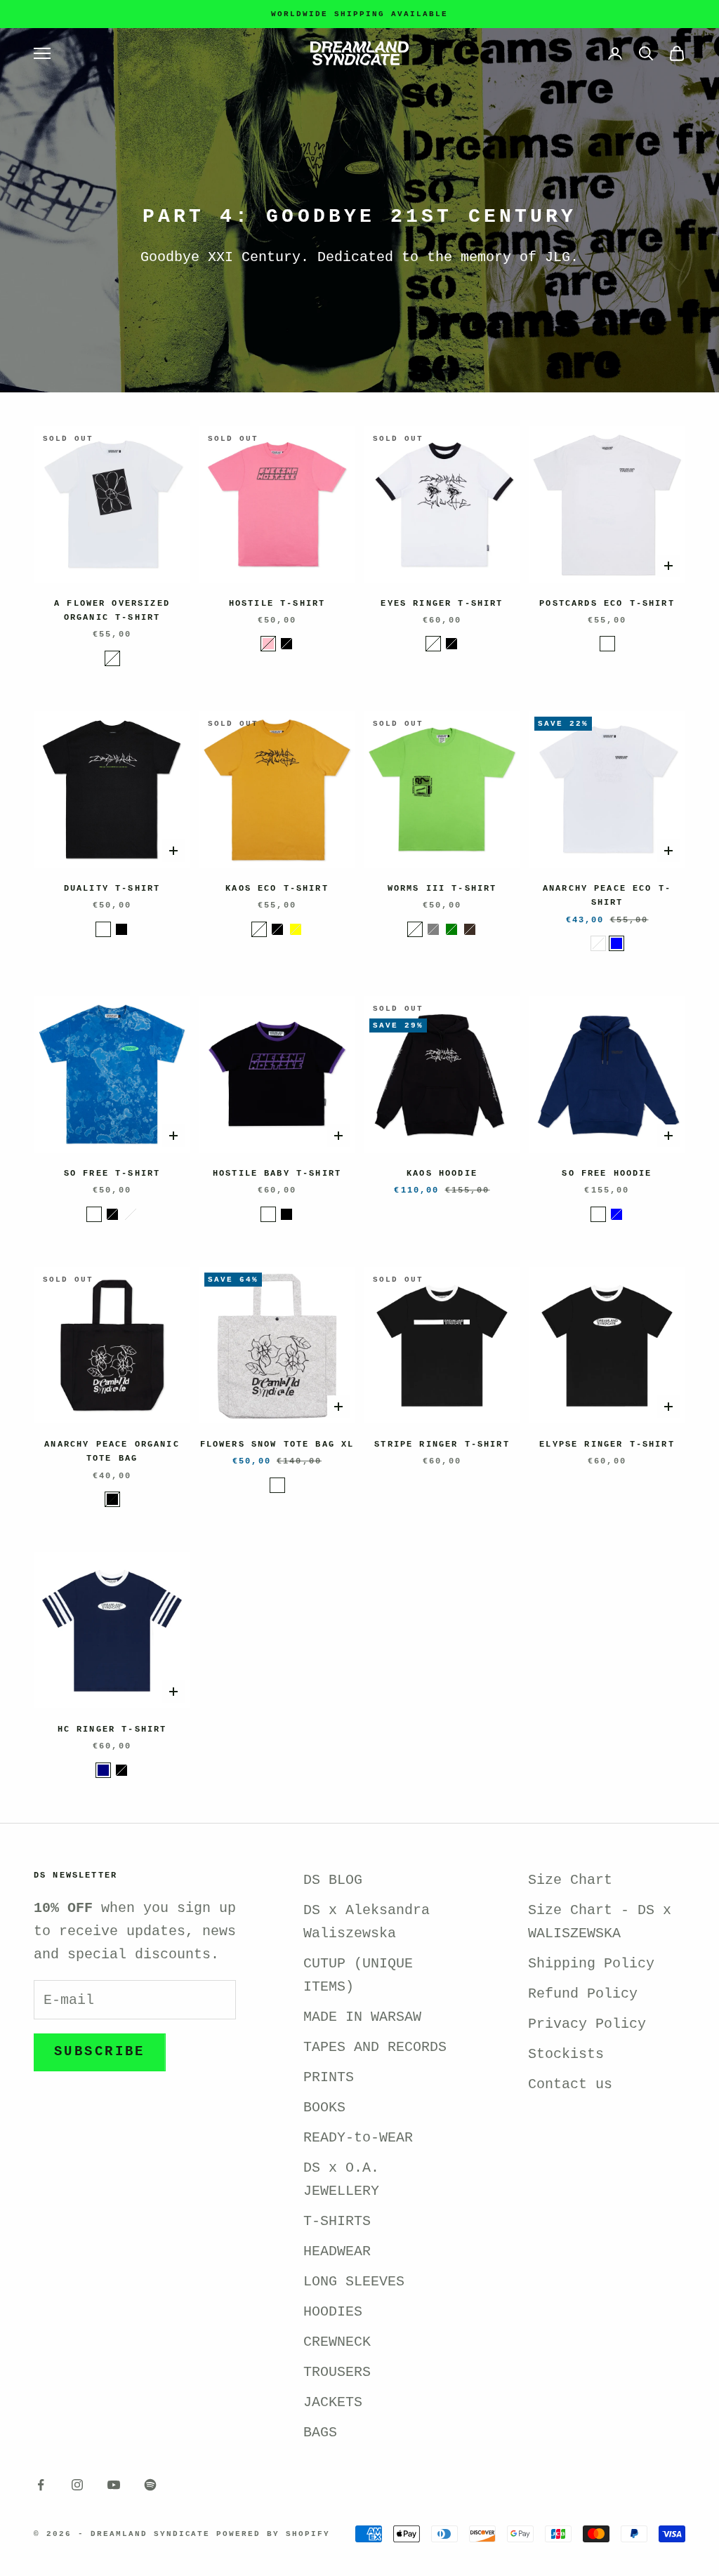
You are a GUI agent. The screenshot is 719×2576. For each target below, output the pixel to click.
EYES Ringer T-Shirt (442, 604)
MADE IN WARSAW (362, 2017)
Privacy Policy (587, 2024)
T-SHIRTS (337, 2221)
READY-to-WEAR (358, 2138)
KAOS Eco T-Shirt (277, 889)
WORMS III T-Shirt (442, 889)
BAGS (320, 2432)
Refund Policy (583, 1994)
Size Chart (570, 1880)
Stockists (566, 2054)
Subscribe (100, 2052)
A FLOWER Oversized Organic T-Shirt (112, 611)
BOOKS (324, 2107)
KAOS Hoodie (442, 1174)
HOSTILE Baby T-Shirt (277, 1174)
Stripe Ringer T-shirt (442, 1445)
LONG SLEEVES (354, 2282)
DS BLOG (333, 1880)
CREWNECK (337, 2342)
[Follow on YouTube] (114, 2485)
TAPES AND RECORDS (375, 2047)
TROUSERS (337, 2372)
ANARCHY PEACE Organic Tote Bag (112, 1452)
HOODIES (333, 2312)
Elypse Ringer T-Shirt (607, 1445)
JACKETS (333, 2402)
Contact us (570, 2084)
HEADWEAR (337, 2251)
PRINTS (329, 2077)
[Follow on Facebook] (41, 2485)
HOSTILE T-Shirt (277, 604)
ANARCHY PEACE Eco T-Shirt (607, 896)
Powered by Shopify (273, 2534)
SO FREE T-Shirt (112, 1174)
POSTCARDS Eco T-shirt (607, 604)
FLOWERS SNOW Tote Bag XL (277, 1445)
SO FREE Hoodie (607, 1174)
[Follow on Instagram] (77, 2485)
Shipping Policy (591, 1964)
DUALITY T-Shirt (112, 889)
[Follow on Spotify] (150, 2485)
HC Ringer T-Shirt (112, 1729)
